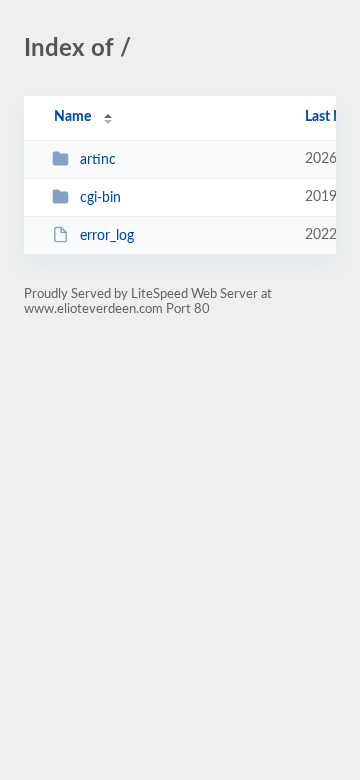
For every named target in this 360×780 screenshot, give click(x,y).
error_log (107, 236)
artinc (98, 160)
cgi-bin (100, 198)
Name (72, 117)
